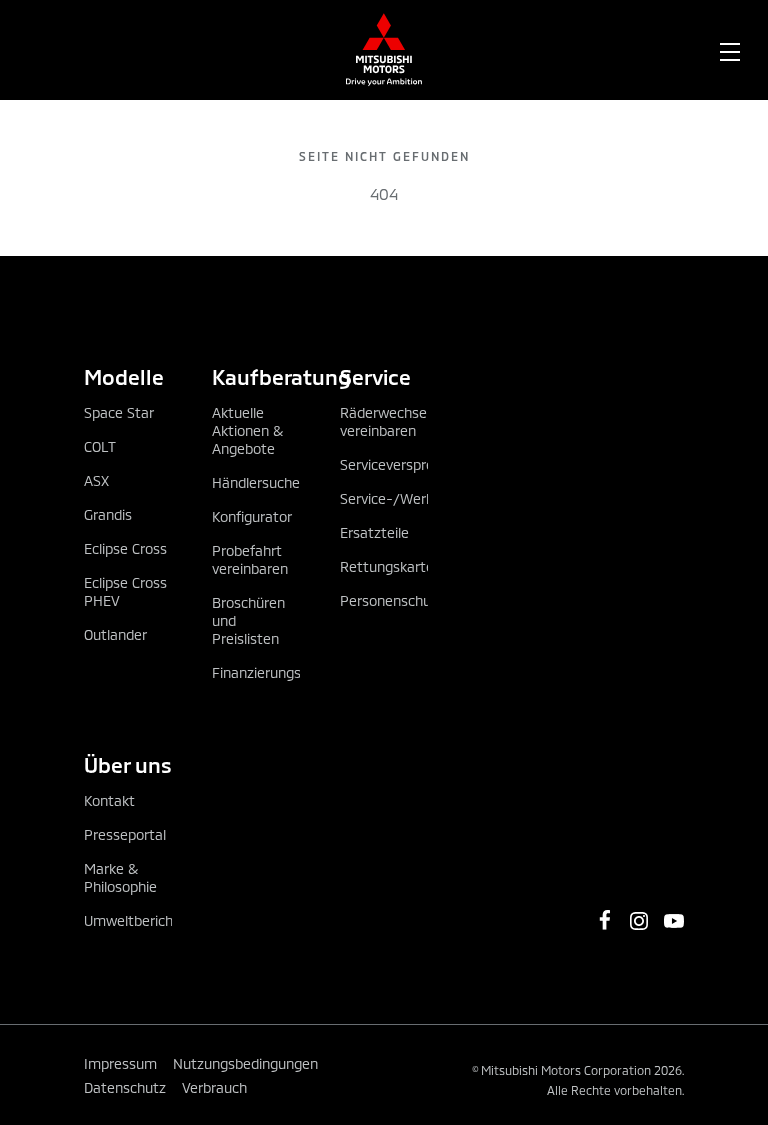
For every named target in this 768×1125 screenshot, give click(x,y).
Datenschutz (125, 1087)
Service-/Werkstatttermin (424, 498)
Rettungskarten (391, 566)
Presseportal (125, 834)
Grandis (108, 514)
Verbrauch (214, 1087)
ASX (96, 480)
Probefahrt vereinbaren (250, 559)
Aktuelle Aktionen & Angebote (247, 430)
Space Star (119, 412)
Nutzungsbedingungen (245, 1063)
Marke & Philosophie (120, 877)
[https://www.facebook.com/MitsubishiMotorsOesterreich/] (605, 920)
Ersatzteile (374, 532)
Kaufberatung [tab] (256, 376)
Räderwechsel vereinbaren (385, 421)
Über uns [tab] (128, 764)
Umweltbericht (131, 920)
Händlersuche (256, 482)
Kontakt (109, 800)
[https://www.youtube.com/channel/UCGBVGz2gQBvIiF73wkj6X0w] (674, 921)
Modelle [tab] (124, 376)
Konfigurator (252, 516)
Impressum (120, 1063)
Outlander (115, 634)
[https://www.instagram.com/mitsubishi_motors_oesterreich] (639, 921)
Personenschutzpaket (410, 600)
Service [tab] (375, 376)
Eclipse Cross (125, 548)
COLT (100, 446)
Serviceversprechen (402, 464)
